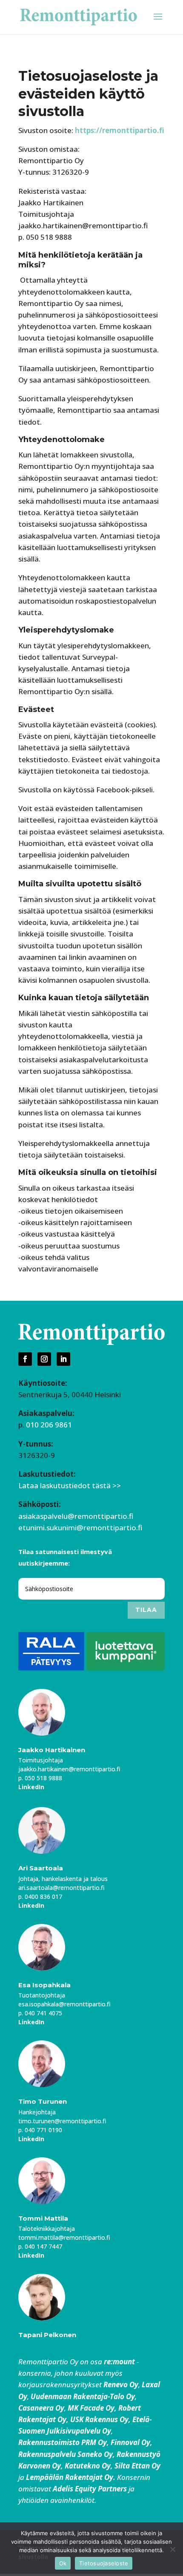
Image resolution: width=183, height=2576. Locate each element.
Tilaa (146, 1610)
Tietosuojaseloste (104, 2563)
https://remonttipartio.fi (120, 130)
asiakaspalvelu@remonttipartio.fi (76, 1516)
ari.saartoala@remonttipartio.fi (61, 1888)
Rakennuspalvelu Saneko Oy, (67, 2454)
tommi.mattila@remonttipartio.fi (64, 2237)
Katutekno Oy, (89, 2466)
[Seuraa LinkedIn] (63, 1359)
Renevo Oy (121, 2385)
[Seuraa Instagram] (44, 1359)
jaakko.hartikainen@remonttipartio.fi (69, 1769)
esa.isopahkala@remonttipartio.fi (64, 2004)
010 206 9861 (49, 1425)
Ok (63, 2563)
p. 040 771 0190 (40, 2130)
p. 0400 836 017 (40, 1897)
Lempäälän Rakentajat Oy (70, 2477)
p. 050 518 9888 (40, 1778)
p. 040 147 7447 (40, 2246)
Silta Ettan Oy (137, 2466)
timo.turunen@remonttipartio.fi (62, 2121)
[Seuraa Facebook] (25, 1359)
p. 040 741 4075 (40, 2013)
